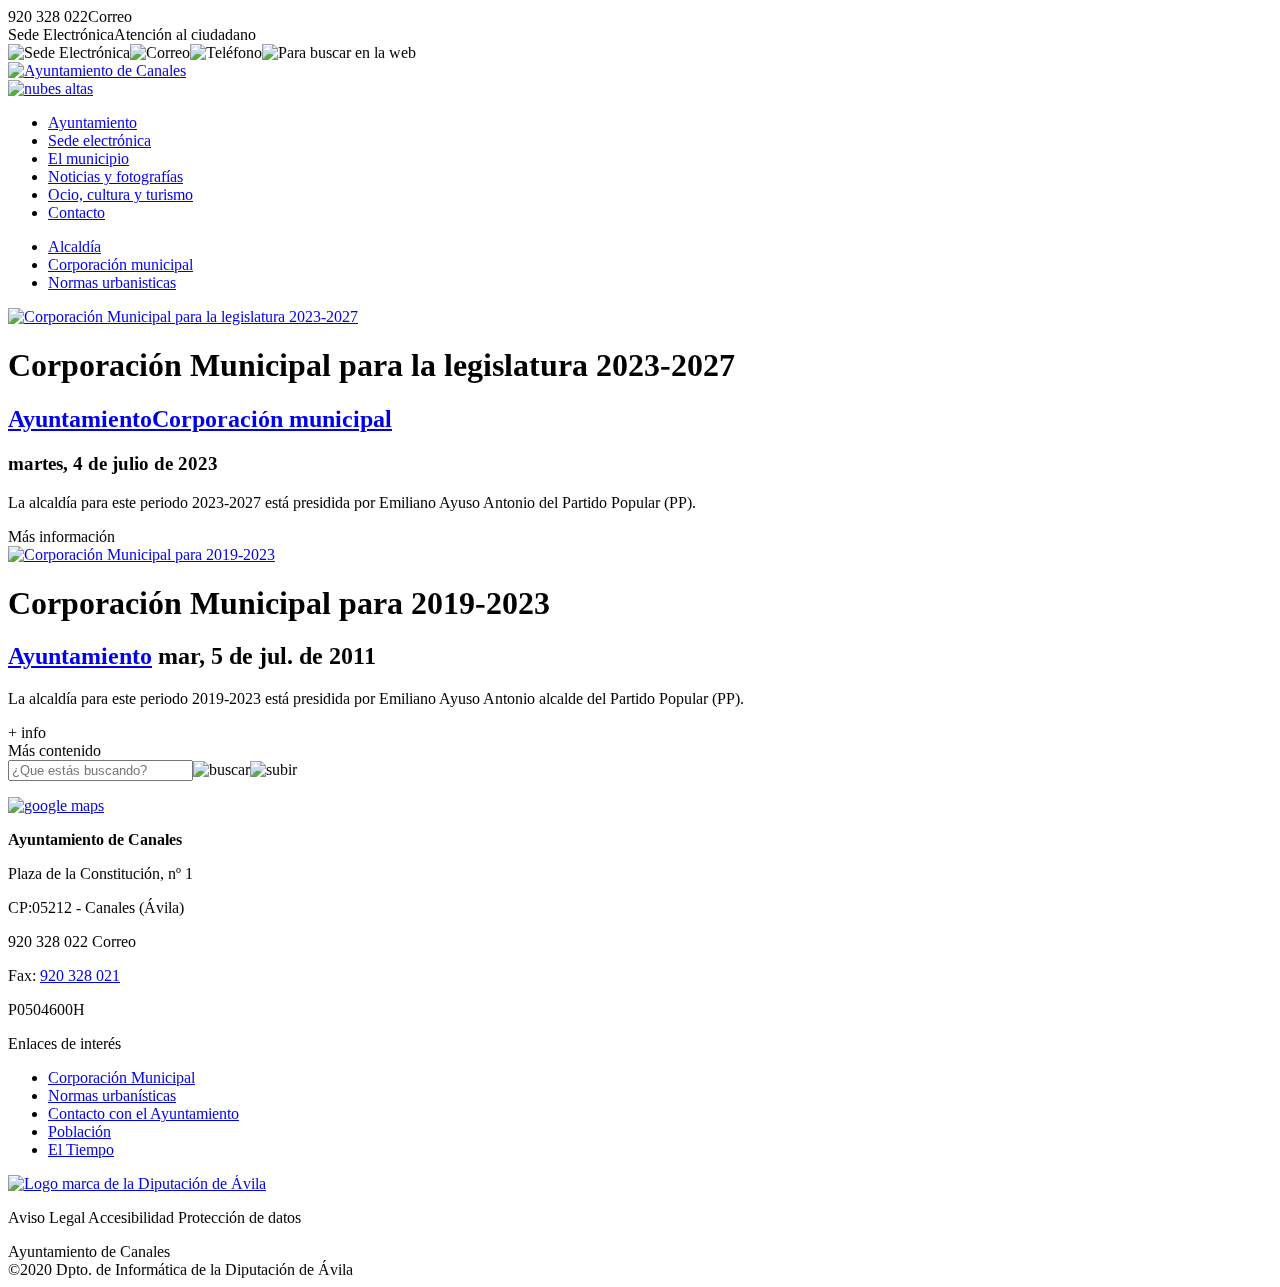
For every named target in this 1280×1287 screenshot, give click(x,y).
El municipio (88, 158)
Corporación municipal (120, 264)
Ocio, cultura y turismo (120, 194)
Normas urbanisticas (112, 282)
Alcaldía (74, 246)
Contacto (76, 212)
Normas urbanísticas (112, 1095)
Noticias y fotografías (115, 176)
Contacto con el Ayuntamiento (143, 1113)
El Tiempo (81, 1149)
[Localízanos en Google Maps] (56, 805)
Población (79, 1131)
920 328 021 (80, 975)
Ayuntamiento (92, 122)
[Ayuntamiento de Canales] (97, 70)
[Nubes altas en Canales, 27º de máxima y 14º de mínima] (50, 88)
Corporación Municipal (121, 1077)
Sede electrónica (99, 140)
